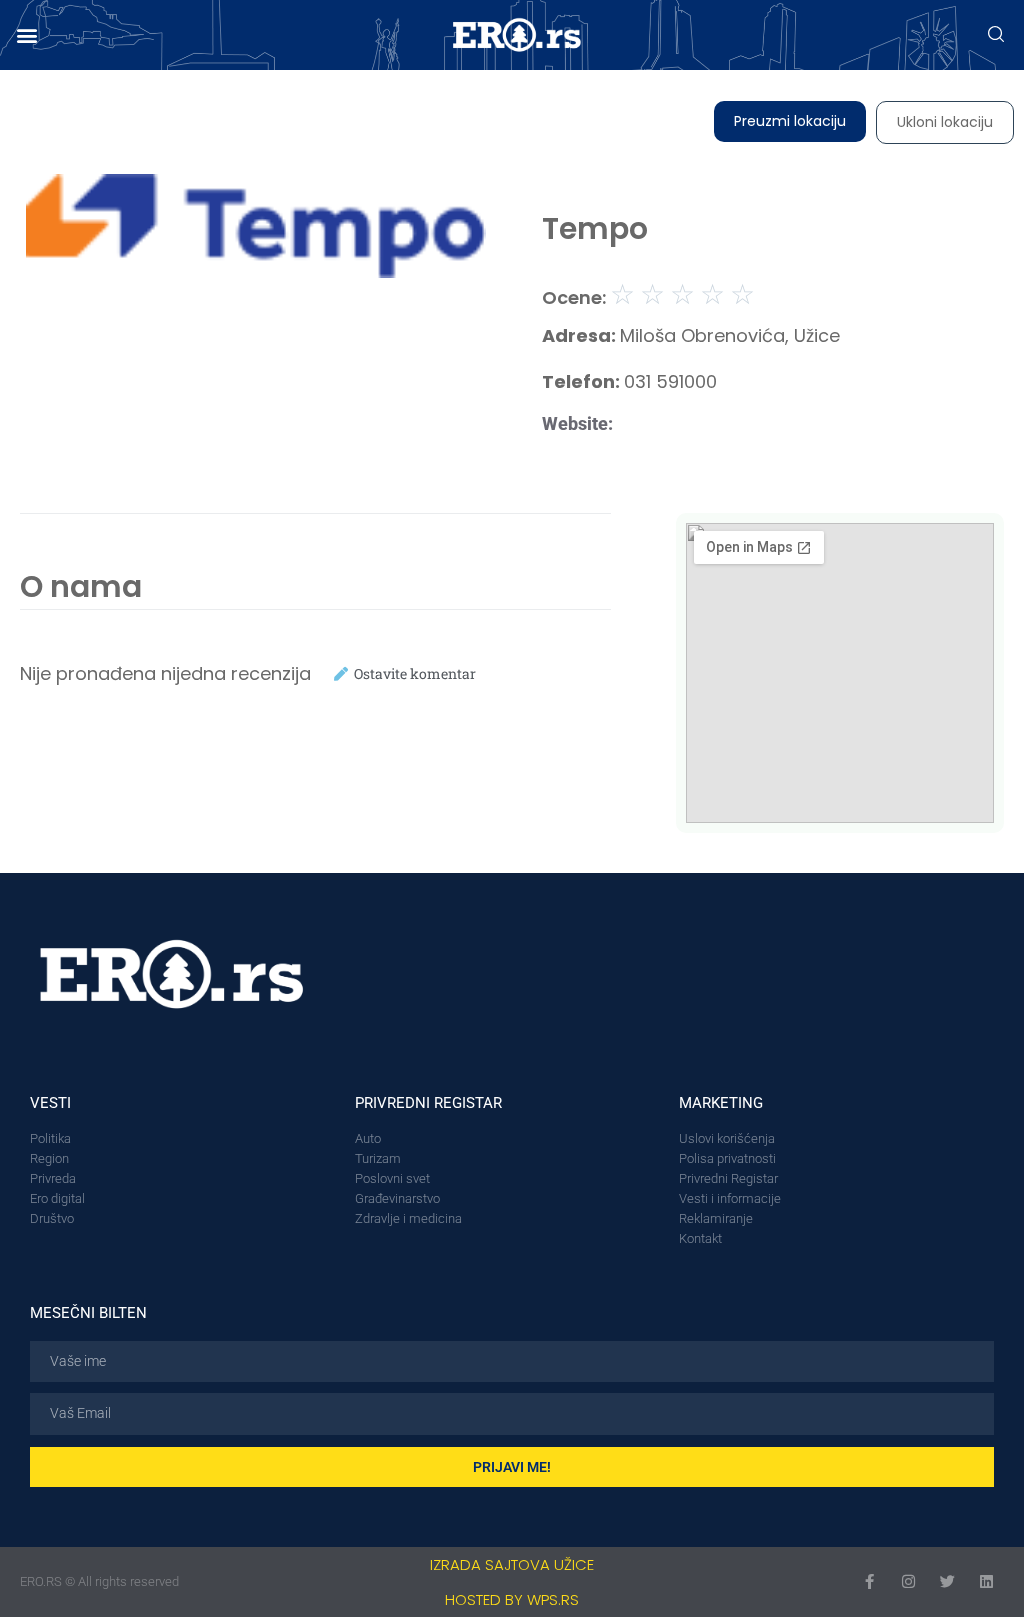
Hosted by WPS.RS (512, 1599)
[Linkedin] (986, 1581)
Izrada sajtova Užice (512, 1564)
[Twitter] (947, 1581)
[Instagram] (908, 1581)
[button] (26, 35)
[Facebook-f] (869, 1581)
